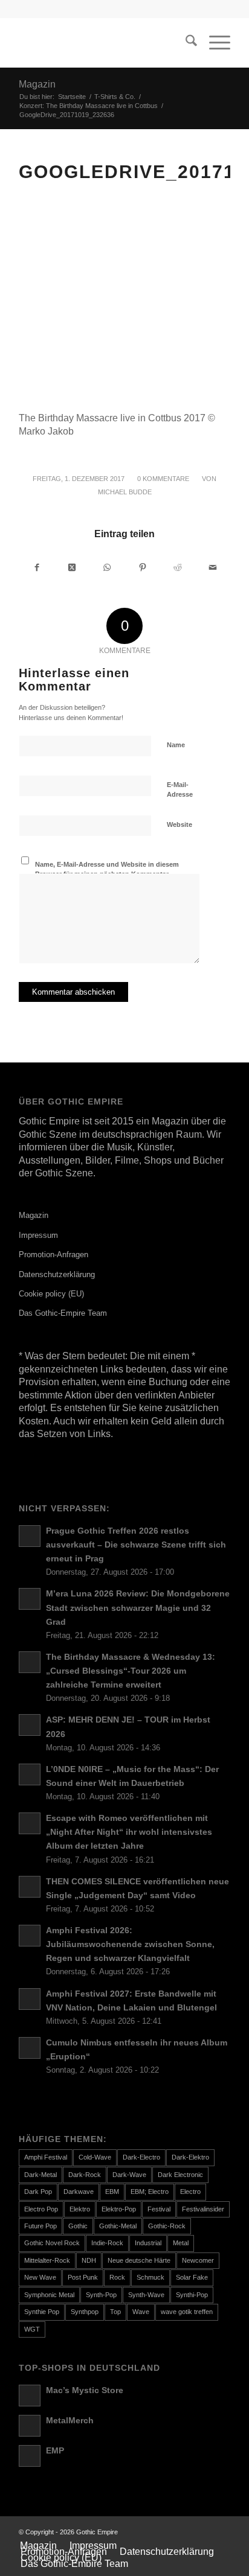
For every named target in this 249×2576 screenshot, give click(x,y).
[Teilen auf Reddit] (177, 567)
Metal (181, 2243)
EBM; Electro (150, 2192)
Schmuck (150, 2277)
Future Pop (40, 2226)
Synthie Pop (42, 2312)
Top (115, 2312)
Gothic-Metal (118, 2226)
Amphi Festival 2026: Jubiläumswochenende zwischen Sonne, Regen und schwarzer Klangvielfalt (130, 1944)
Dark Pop (38, 2192)
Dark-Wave (129, 2175)
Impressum (38, 1235)
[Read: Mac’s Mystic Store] (30, 2396)
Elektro (80, 2209)
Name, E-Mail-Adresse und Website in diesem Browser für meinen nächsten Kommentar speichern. (107, 874)
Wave (141, 2312)
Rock (117, 2277)
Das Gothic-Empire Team (63, 1313)
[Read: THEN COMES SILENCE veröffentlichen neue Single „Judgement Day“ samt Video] (30, 1887)
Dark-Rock (85, 2175)
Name (176, 745)
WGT (32, 2329)
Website (179, 824)
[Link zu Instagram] (221, 2532)
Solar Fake (192, 2277)
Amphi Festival (46, 2157)
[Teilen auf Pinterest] (142, 567)
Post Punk (83, 2277)
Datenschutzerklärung (57, 1274)
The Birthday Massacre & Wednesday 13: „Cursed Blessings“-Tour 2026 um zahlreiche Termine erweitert (131, 1671)
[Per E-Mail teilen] (212, 567)
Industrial (148, 2243)
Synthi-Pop (192, 2295)
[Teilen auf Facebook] (37, 567)
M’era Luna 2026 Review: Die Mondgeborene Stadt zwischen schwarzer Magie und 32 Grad (138, 1608)
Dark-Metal (40, 2175)
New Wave (40, 2277)
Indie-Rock (107, 2243)
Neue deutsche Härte (139, 2260)
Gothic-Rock (167, 2226)
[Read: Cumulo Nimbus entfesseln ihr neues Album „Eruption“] (30, 2048)
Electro (190, 2192)
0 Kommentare (163, 479)
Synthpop (85, 2312)
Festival (159, 2209)
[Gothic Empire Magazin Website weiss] (103, 43)
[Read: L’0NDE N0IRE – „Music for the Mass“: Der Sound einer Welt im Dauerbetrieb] (30, 1774)
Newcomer (198, 2260)
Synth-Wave (146, 2295)
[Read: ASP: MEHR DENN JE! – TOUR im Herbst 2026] (30, 1725)
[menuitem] (185, 43)
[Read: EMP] (30, 2456)
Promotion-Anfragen (53, 1255)
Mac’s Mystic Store (85, 2390)
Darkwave (79, 2192)
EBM (112, 2192)
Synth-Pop (101, 2295)
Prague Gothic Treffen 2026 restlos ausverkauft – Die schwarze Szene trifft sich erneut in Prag (136, 1545)
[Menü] (214, 43)
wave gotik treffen (187, 2312)
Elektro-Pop (119, 2209)
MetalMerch (70, 2421)
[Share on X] (72, 567)
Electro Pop (41, 2209)
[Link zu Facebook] (203, 2532)
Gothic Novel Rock (52, 2243)
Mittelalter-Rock (47, 2260)
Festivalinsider (203, 2209)
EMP (55, 2451)
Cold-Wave (95, 2157)
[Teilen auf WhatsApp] (107, 567)
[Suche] (185, 43)
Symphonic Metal (49, 2295)
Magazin (37, 84)
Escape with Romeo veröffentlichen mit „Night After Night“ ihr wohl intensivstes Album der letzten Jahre (129, 1832)
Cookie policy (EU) (51, 1294)
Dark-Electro (141, 2157)
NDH (89, 2260)
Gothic (78, 2226)
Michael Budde (125, 492)
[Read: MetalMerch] (30, 2426)
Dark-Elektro (190, 2157)
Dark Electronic (180, 2175)
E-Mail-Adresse (180, 790)
